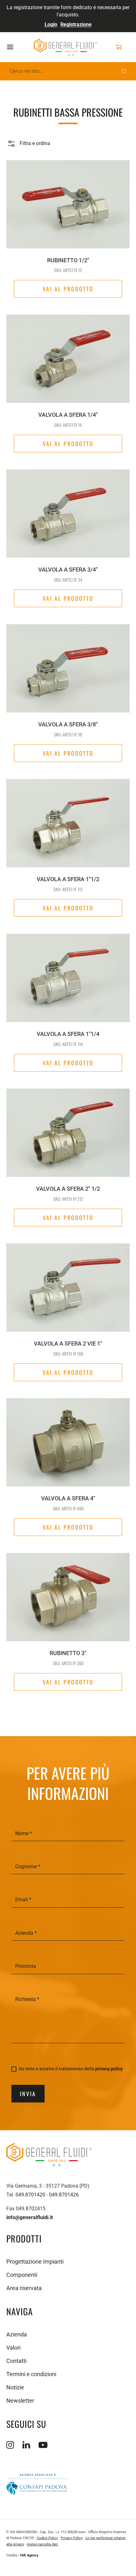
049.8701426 (64, 2195)
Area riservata (24, 2288)
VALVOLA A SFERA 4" (68, 1498)
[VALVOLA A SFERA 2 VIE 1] (68, 1284)
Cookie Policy (47, 2538)
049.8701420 (30, 2195)
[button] (28, 143)
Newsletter (20, 2401)
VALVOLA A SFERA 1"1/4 (68, 1034)
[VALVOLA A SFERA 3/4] (68, 510)
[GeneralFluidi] (65, 47)
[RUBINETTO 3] (68, 1594)
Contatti (16, 2361)
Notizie (15, 2387)
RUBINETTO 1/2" (68, 260)
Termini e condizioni (31, 2374)
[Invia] (124, 71)
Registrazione (76, 24)
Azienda (17, 2334)
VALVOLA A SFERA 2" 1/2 (68, 1189)
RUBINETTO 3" (68, 1653)
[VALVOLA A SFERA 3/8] (68, 665)
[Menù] (17, 47)
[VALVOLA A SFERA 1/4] (68, 356)
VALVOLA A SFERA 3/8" (68, 724)
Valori (13, 2348)
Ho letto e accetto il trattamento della (71, 2069)
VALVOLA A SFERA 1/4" (68, 415)
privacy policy (109, 2069)
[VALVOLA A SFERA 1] (68, 820)
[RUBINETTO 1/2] (68, 201)
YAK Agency (29, 2555)
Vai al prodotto (68, 289)
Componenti (22, 2275)
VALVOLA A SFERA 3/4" (68, 570)
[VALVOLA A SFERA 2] (68, 1130)
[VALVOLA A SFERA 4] (68, 1439)
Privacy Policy (72, 2538)
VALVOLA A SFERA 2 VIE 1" (68, 1343)
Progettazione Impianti (35, 2262)
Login (51, 24)
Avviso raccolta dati (42, 2544)
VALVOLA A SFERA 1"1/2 (68, 879)
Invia (28, 2094)
